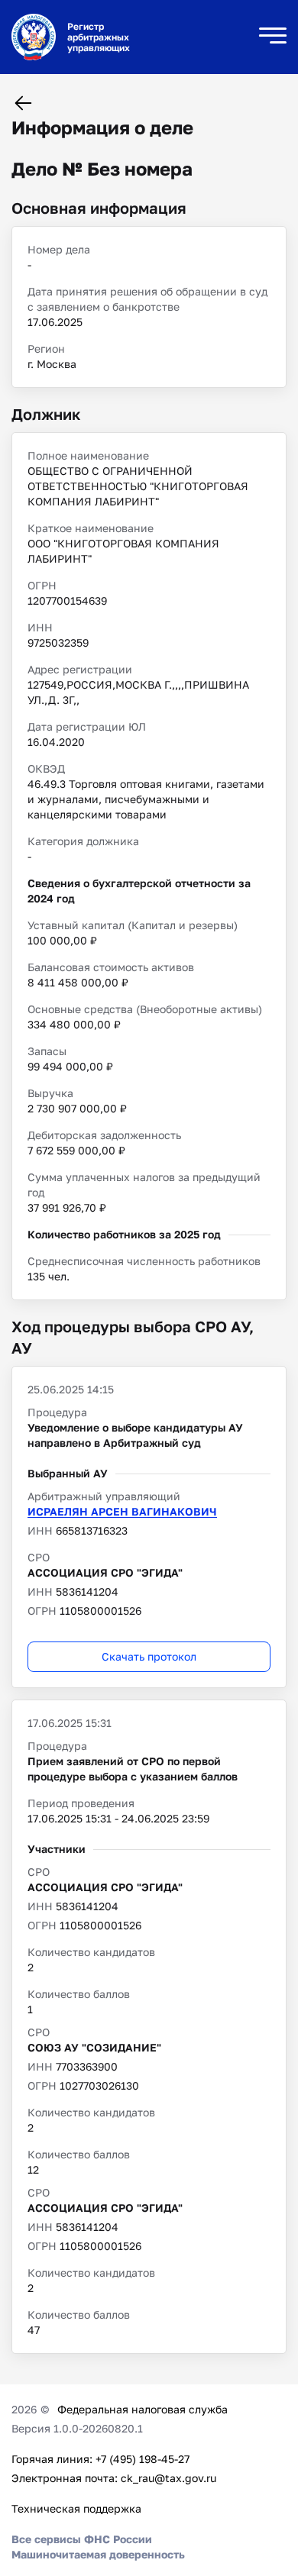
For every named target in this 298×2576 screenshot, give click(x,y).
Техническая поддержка (76, 2508)
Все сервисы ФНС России (82, 2539)
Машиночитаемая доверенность (98, 2554)
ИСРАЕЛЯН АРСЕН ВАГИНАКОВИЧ (122, 1511)
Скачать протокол (149, 1656)
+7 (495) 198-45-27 (143, 2459)
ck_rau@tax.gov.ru (168, 2478)
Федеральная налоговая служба (143, 2409)
